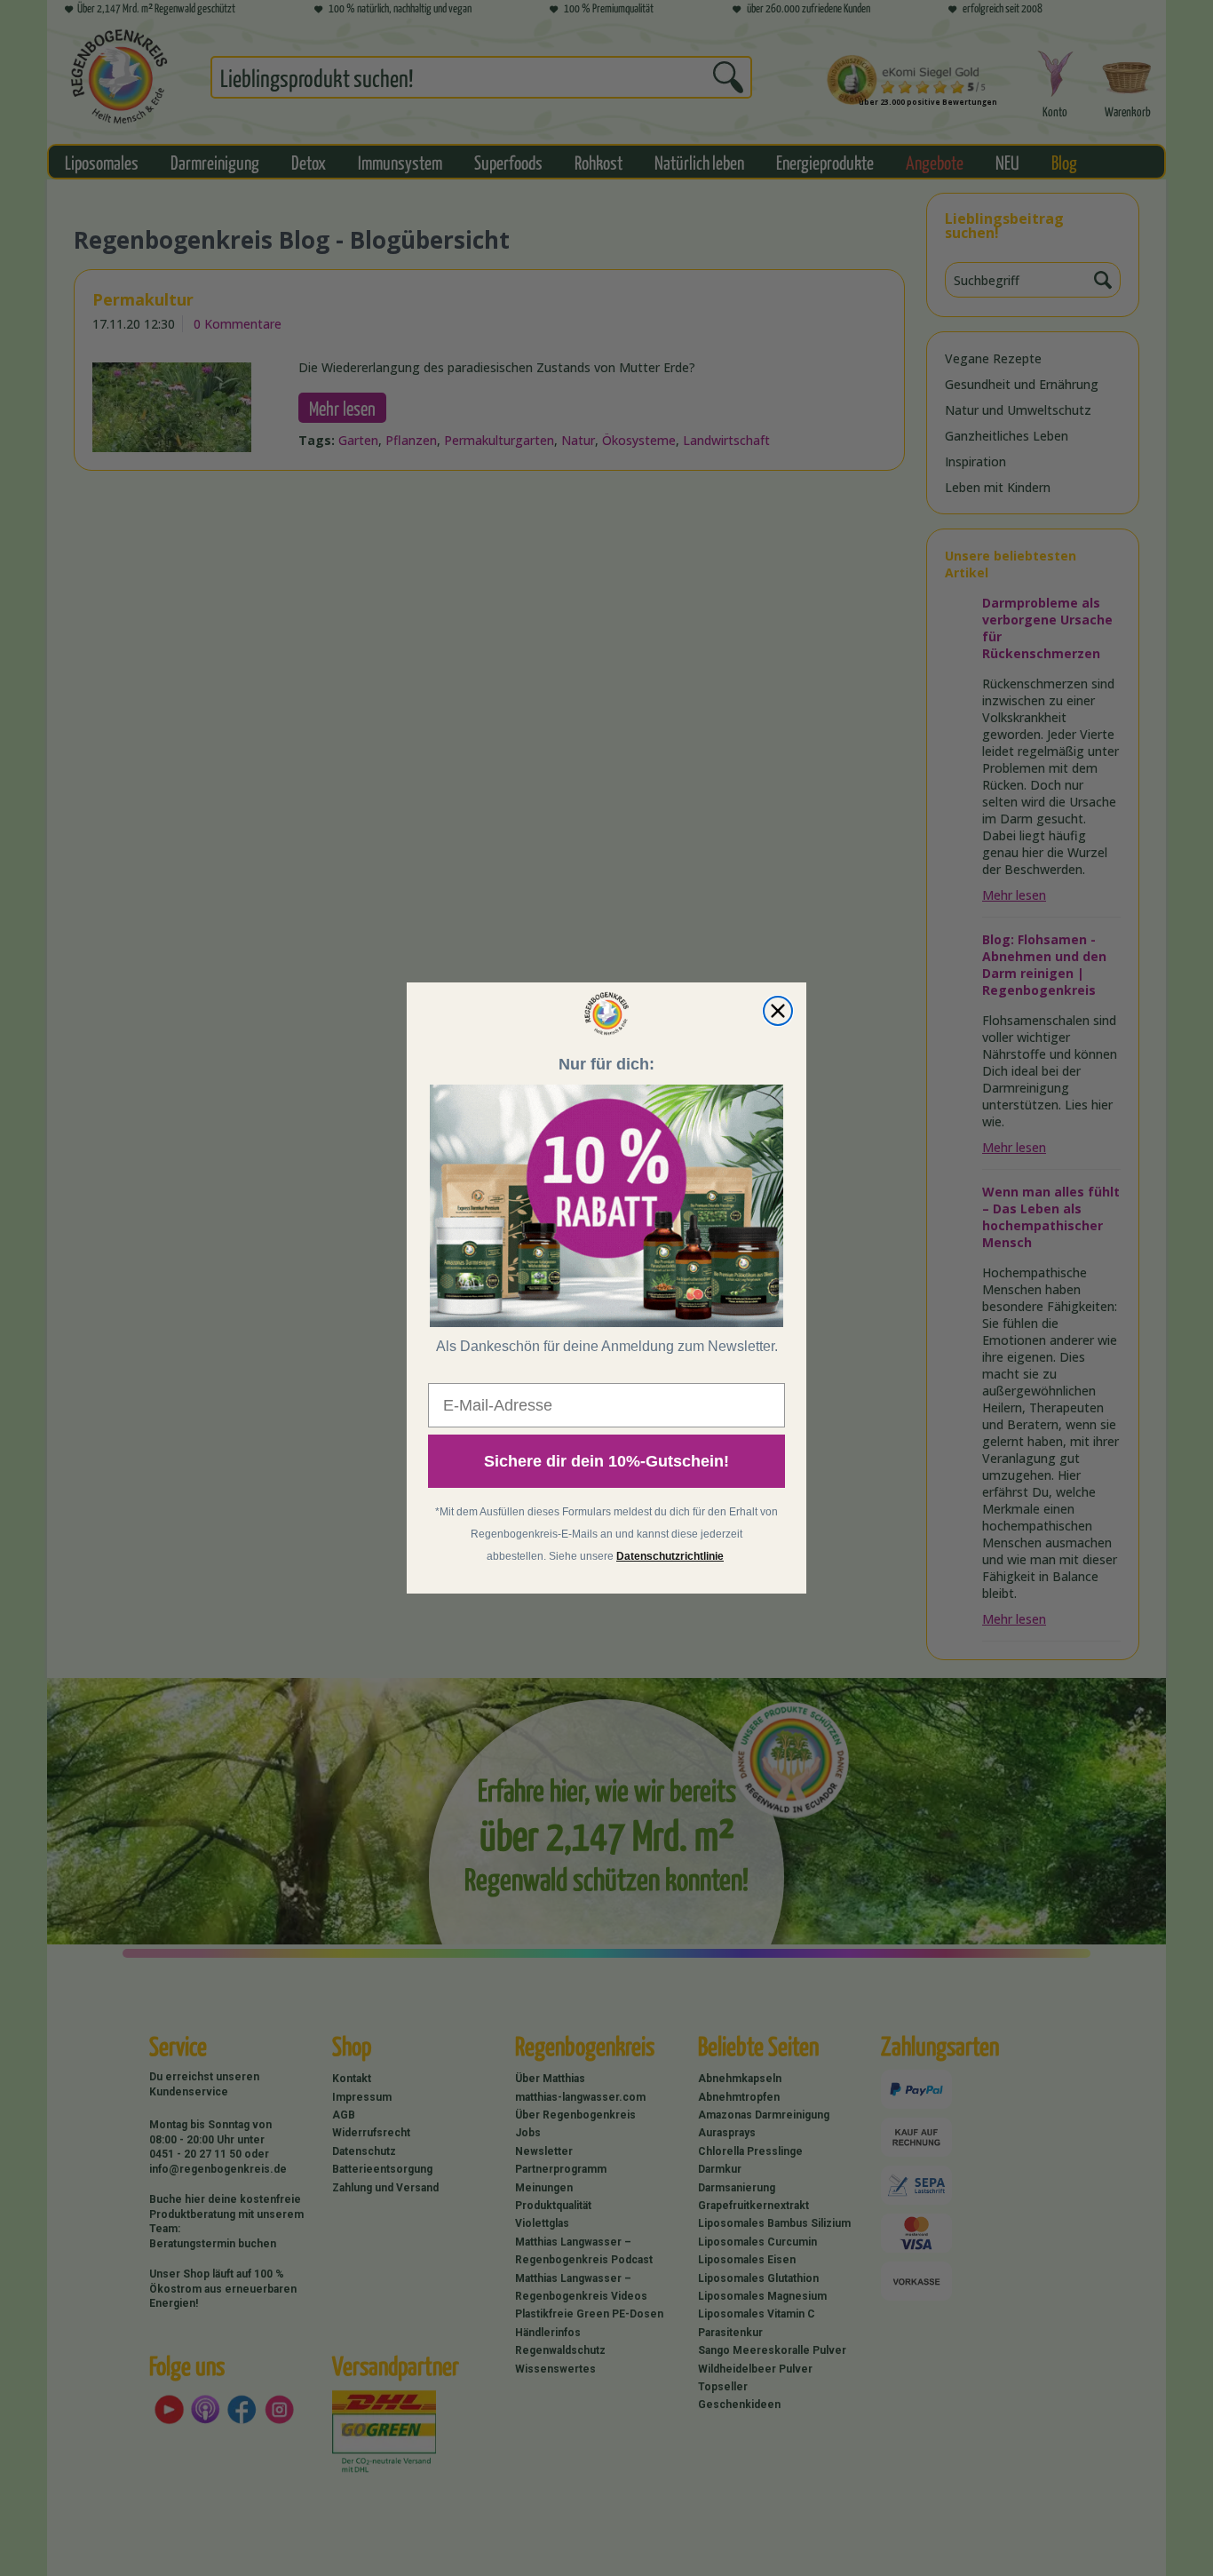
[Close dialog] (778, 1011)
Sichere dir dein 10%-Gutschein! (606, 1461)
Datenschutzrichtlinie (670, 1556)
